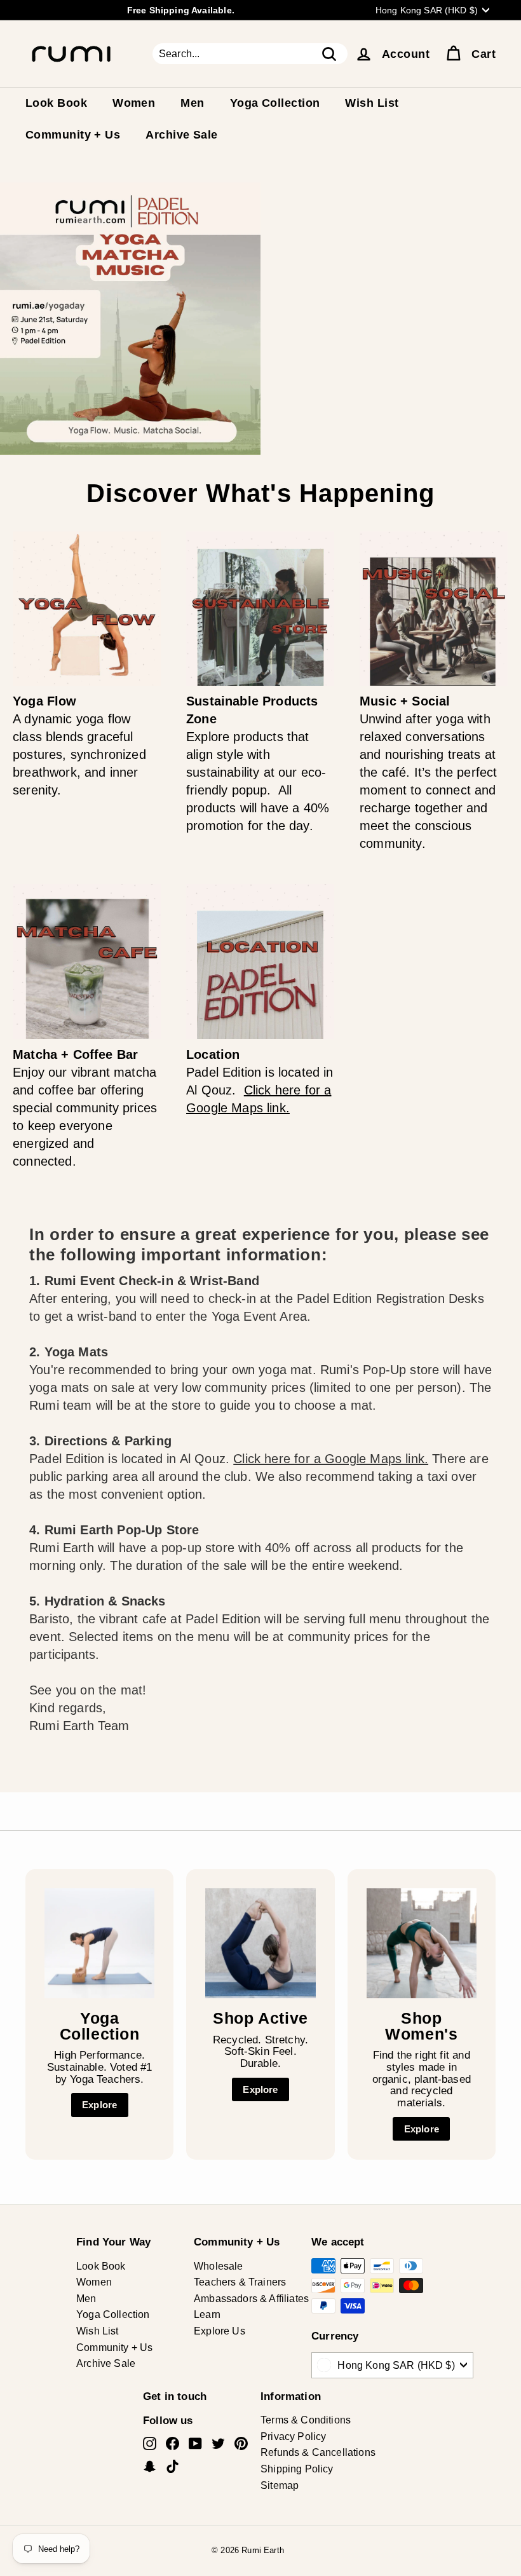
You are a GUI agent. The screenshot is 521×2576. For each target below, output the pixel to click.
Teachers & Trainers (240, 2282)
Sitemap (280, 2485)
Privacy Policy (293, 2436)
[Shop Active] (260, 1943)
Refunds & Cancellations (318, 2452)
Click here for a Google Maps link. (331, 1459)
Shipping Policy (297, 2469)
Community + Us (73, 135)
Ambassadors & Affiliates (251, 2299)
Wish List (372, 103)
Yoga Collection (275, 103)
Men (192, 103)
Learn (207, 2314)
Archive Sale (181, 135)
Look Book (56, 103)
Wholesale (219, 2266)
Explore (99, 2105)
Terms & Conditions (306, 2420)
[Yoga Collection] (99, 1943)
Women (134, 103)
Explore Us (220, 2331)
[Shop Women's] (422, 1943)
